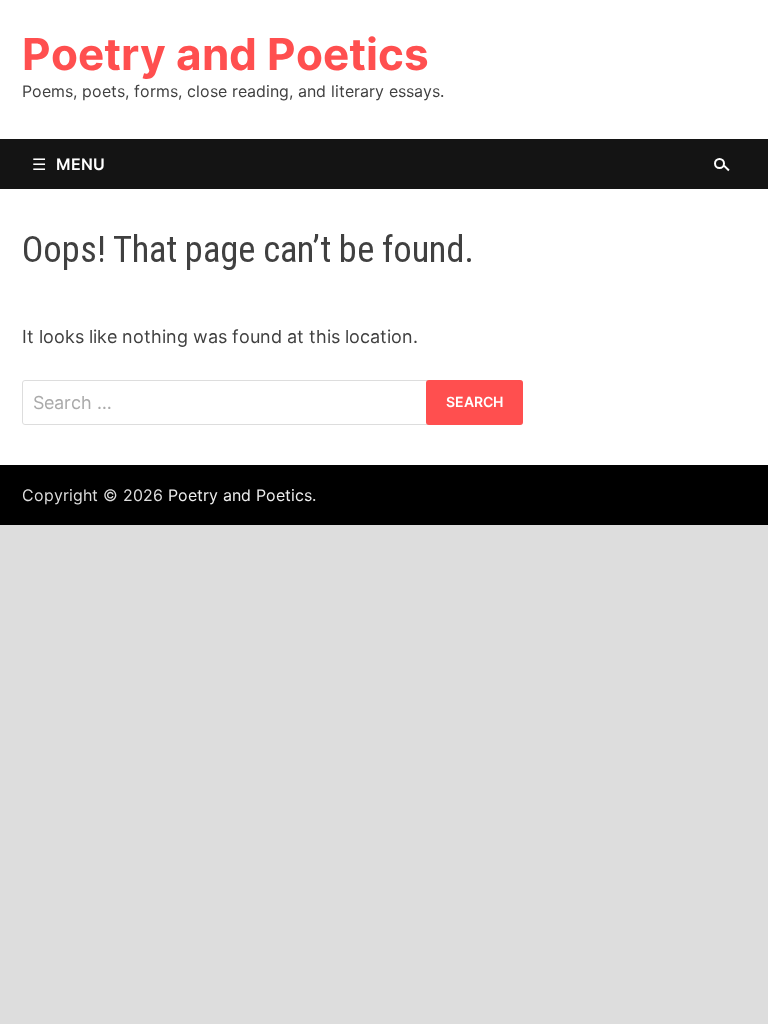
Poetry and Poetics (225, 54)
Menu (80, 164)
